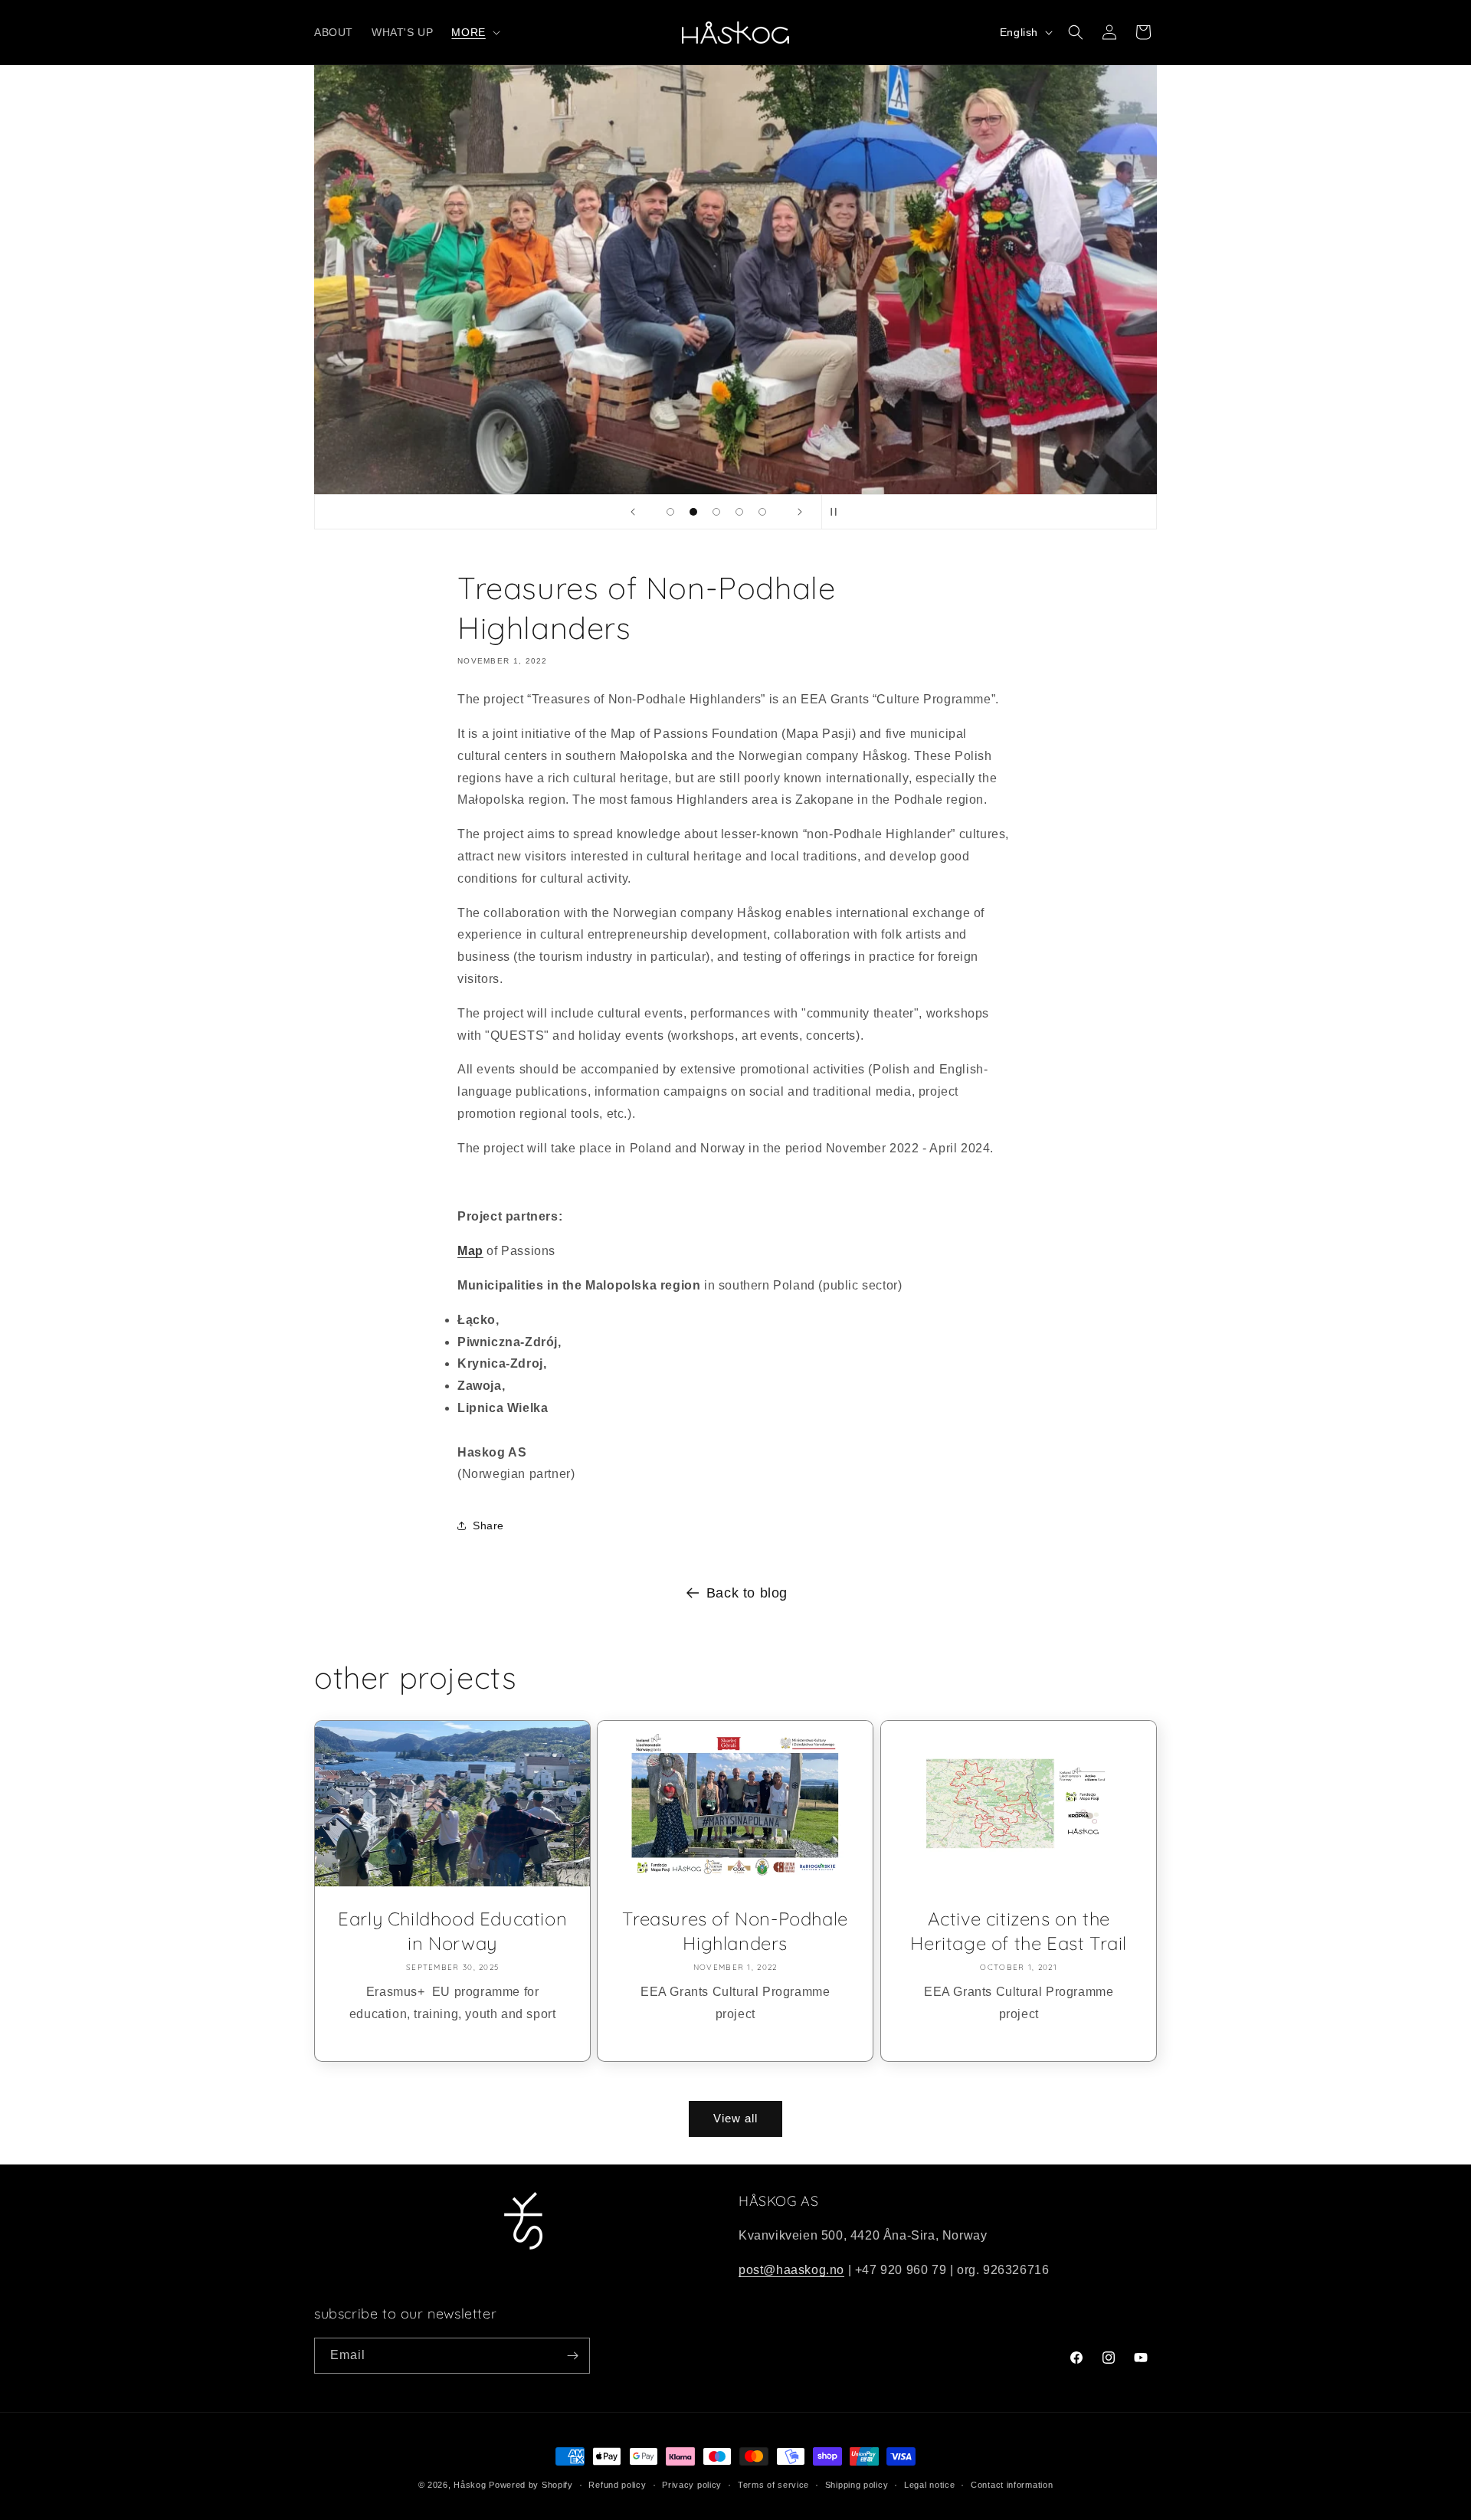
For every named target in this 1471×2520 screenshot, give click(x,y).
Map (470, 1251)
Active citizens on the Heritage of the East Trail (1019, 1931)
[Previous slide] (633, 512)
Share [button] (488, 1525)
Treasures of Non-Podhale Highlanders (735, 1931)
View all (735, 2118)
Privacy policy (692, 2485)
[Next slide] (800, 512)
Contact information (1012, 2485)
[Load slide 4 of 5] (739, 512)
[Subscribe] (572, 2356)
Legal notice (929, 2485)
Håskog (470, 2485)
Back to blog (747, 1593)
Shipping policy (857, 2485)
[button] (474, 32)
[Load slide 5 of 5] (762, 512)
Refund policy (617, 2485)
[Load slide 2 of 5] (693, 512)
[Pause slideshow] (838, 512)
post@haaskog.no (791, 2270)
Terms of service (773, 2485)
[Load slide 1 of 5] (670, 512)
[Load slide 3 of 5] (716, 512)
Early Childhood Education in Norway (452, 1931)
